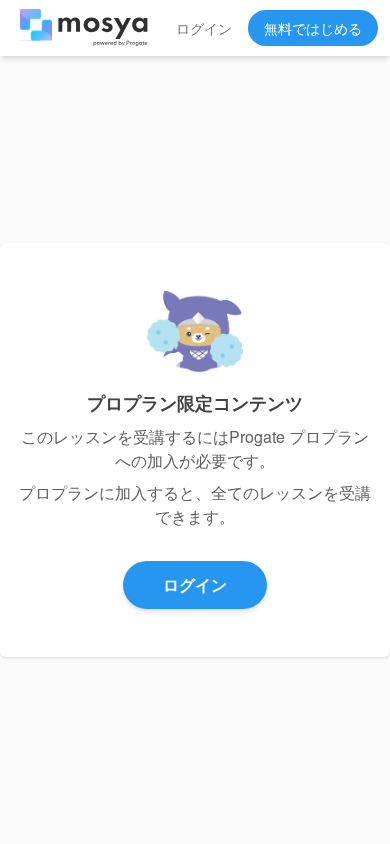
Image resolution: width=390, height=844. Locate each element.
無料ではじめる (313, 28)
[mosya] (84, 28)
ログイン (204, 28)
